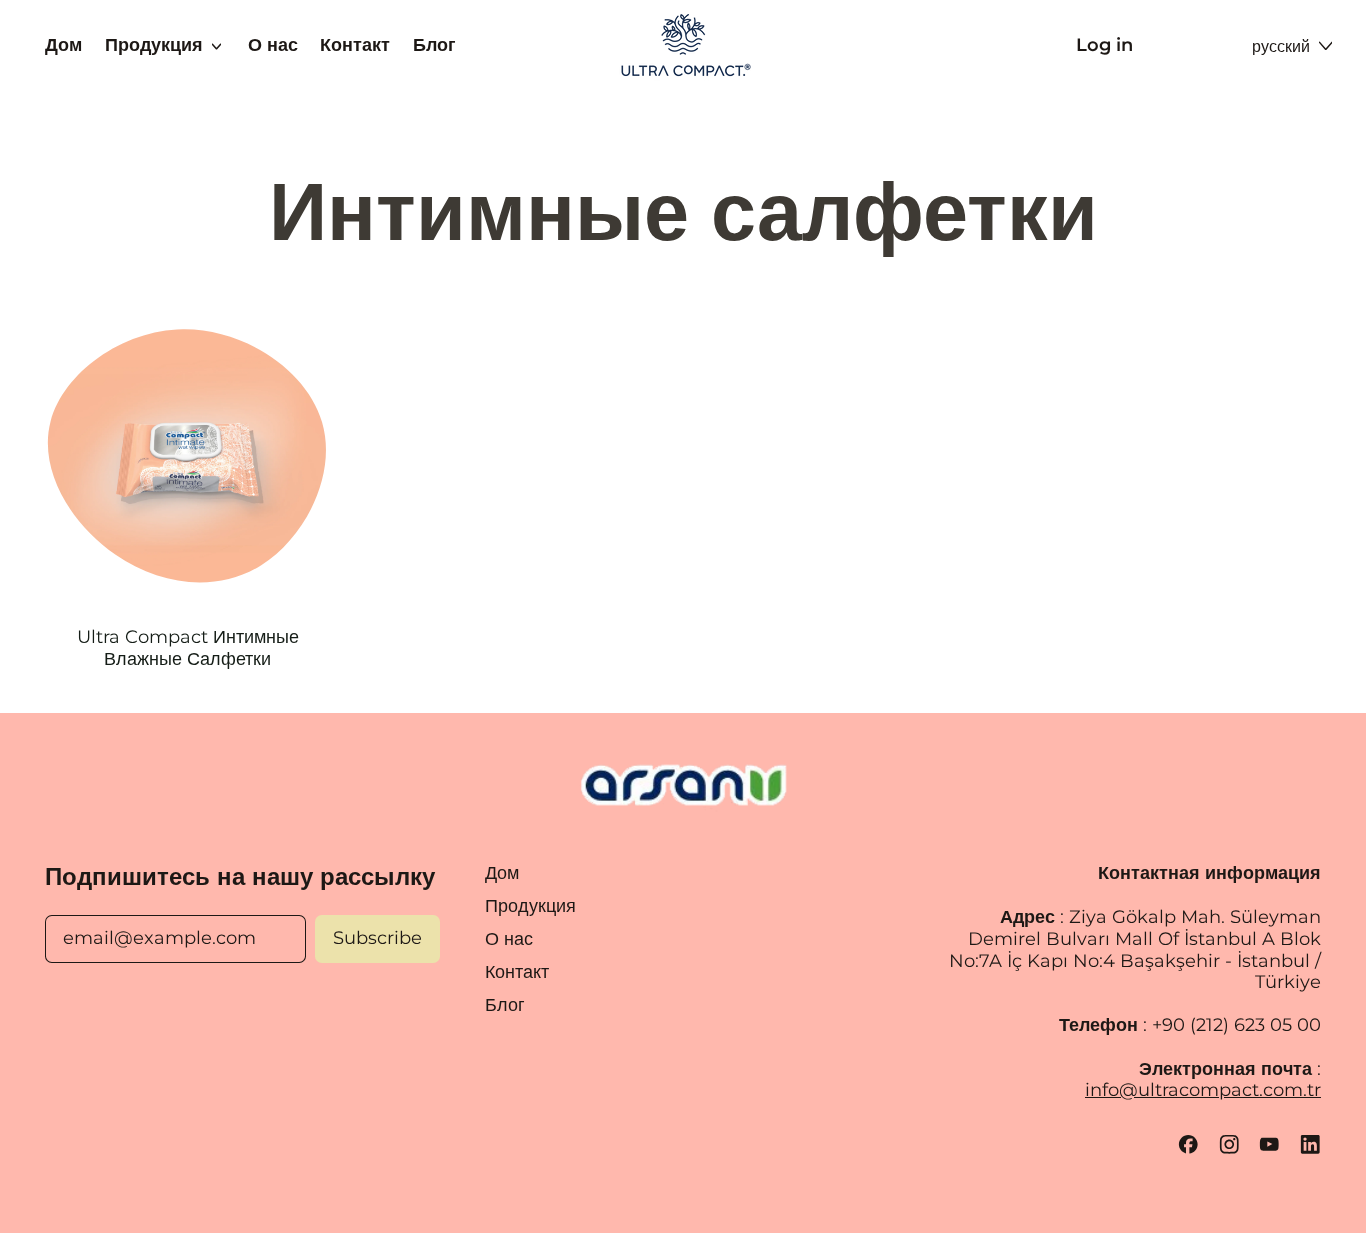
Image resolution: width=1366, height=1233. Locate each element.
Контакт (355, 45)
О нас (273, 45)
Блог (434, 45)
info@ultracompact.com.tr (1203, 1090)
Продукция (530, 906)
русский (1281, 46)
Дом (63, 45)
